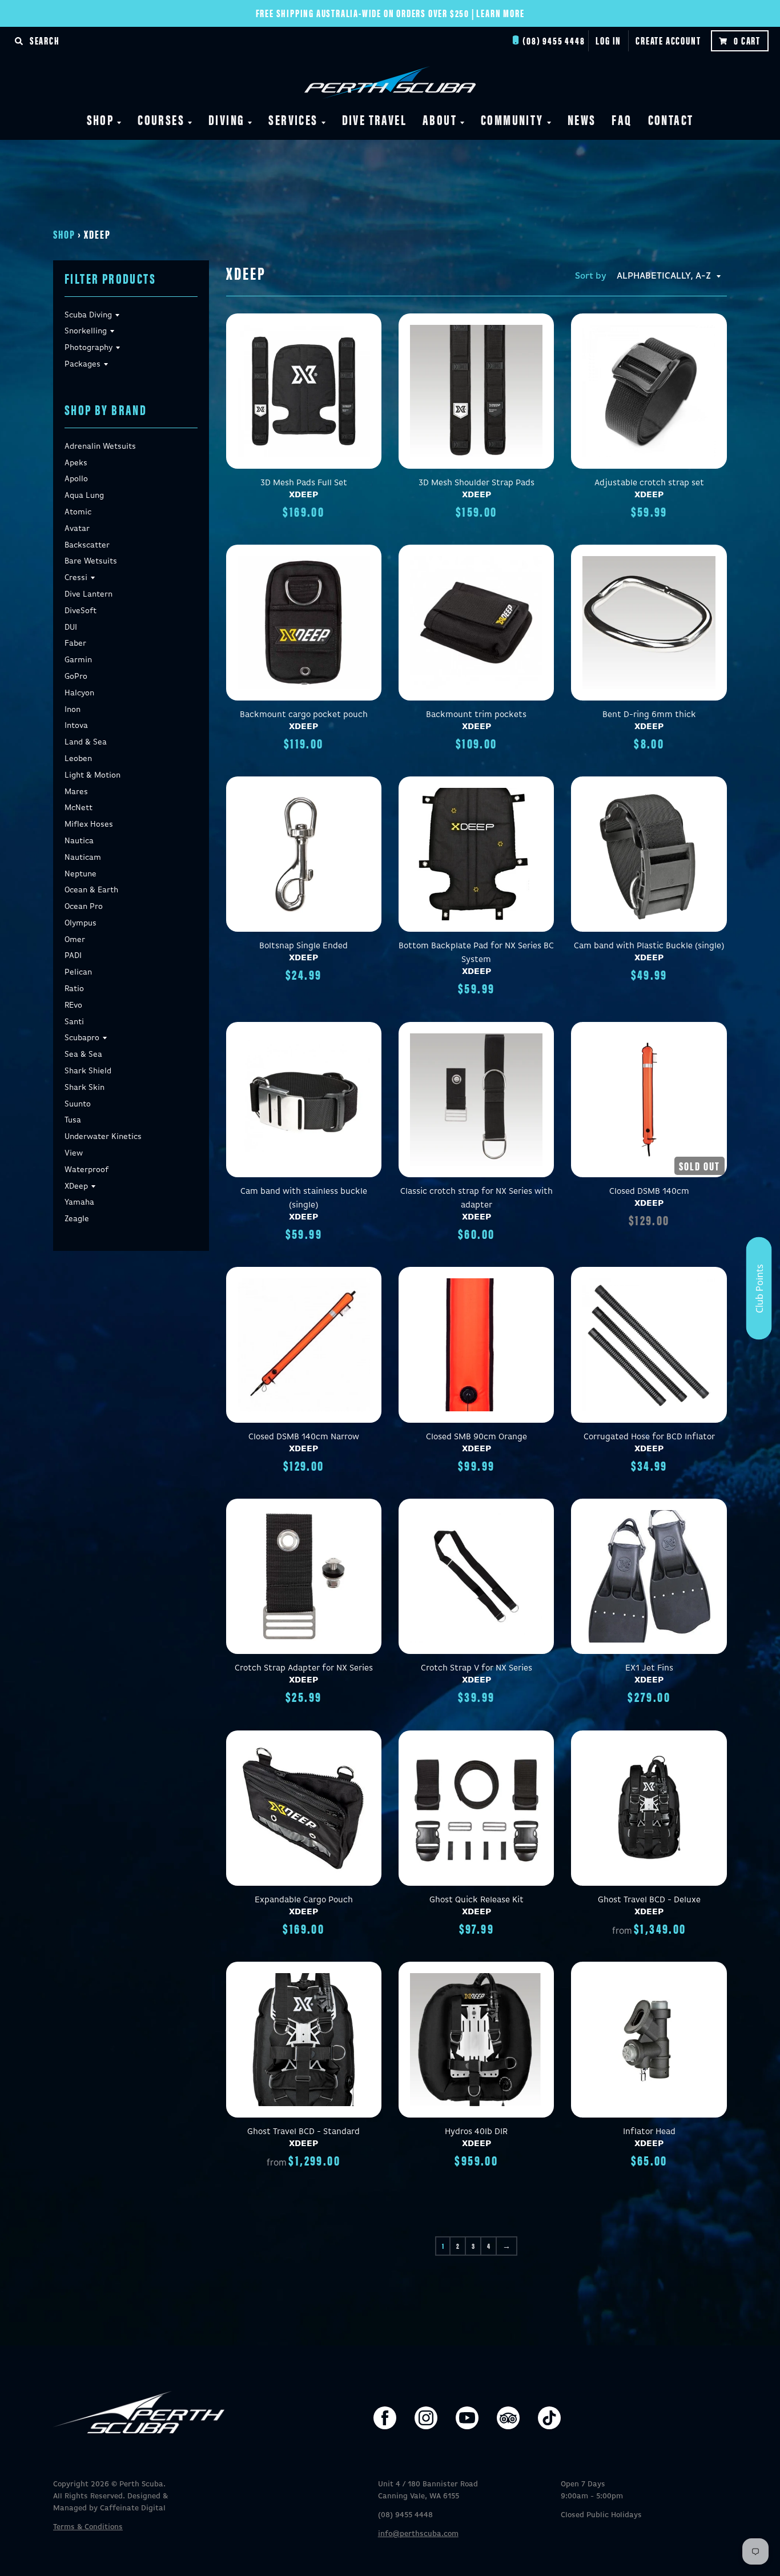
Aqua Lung (84, 496)
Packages (83, 364)
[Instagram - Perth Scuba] (426, 2418)
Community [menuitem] (512, 119)
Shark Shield (88, 1071)
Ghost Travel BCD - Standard (303, 2132)
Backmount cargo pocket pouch (304, 715)
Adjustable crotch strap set (649, 483)
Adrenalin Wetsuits (100, 446)
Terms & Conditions (88, 2527)
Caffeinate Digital (133, 2508)
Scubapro (82, 1038)
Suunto (78, 1104)
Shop (64, 234)
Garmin (78, 660)
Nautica (79, 841)
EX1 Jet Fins (649, 1668)
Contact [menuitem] (671, 119)
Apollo (76, 479)
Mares (76, 792)
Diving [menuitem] (226, 119)
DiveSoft (81, 611)
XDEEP (303, 495)
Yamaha (79, 1202)
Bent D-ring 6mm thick (649, 715)
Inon (73, 710)
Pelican (78, 972)
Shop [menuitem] (100, 119)
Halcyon (79, 693)
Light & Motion (93, 775)
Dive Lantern (89, 594)
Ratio (74, 989)
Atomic (78, 512)
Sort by (591, 276)
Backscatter (87, 545)
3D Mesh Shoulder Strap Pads (477, 483)
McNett (79, 808)
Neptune (81, 874)
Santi (74, 1022)
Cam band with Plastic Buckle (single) (649, 946)
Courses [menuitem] (161, 119)
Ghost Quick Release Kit (477, 1900)
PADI (73, 956)
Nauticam (83, 858)
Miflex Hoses (89, 824)
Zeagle (77, 1219)
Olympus (81, 923)
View (74, 1153)
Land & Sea (86, 742)
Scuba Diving (88, 315)
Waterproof (87, 1170)
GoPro (76, 677)
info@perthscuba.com (418, 2534)
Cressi (76, 578)
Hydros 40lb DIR (476, 2132)
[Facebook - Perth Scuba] (385, 2418)
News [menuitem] (582, 119)
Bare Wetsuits (91, 561)
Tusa (73, 1120)
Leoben (78, 759)
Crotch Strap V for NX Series (477, 1668)
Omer (75, 940)
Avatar (77, 529)
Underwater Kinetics (103, 1137)
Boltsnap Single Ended (303, 946)
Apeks (76, 463)
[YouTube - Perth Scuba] (467, 2418)
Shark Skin (85, 1088)
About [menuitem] (440, 119)
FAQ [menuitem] (622, 119)
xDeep (76, 1186)
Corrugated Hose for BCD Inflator (649, 1437)
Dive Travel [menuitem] (374, 119)
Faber (75, 643)
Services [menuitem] (293, 119)
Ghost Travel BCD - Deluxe (649, 1900)
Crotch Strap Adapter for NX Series (304, 1668)
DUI (71, 627)
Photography (89, 348)
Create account (668, 40)
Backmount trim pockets (476, 715)
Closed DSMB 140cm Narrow (304, 1437)
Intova (76, 726)
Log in (608, 40)
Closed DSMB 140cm (649, 1191)
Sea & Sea (83, 1054)
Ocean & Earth (91, 890)
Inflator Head (649, 2132)
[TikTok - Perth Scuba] (549, 2418)
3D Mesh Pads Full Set (304, 483)
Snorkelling (86, 331)
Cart (747, 40)
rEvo (73, 1005)
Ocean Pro (84, 907)
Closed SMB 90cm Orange (477, 1437)
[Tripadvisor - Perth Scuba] (508, 2418)
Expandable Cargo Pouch (304, 1900)
